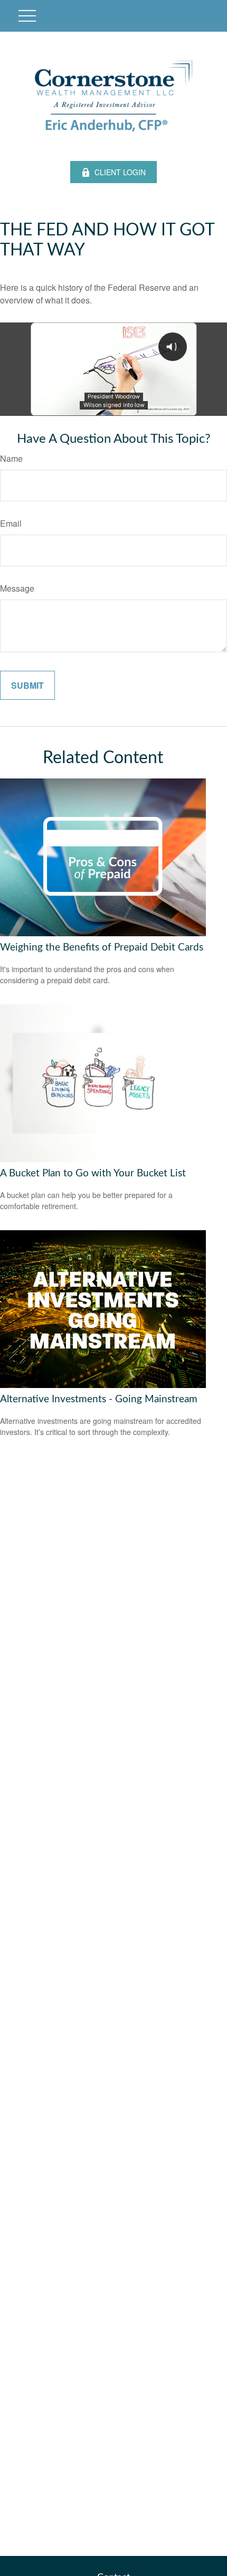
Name (11, 458)
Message (17, 588)
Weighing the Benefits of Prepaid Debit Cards (102, 948)
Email (11, 523)
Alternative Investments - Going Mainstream (99, 1399)
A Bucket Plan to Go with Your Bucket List (93, 1173)
